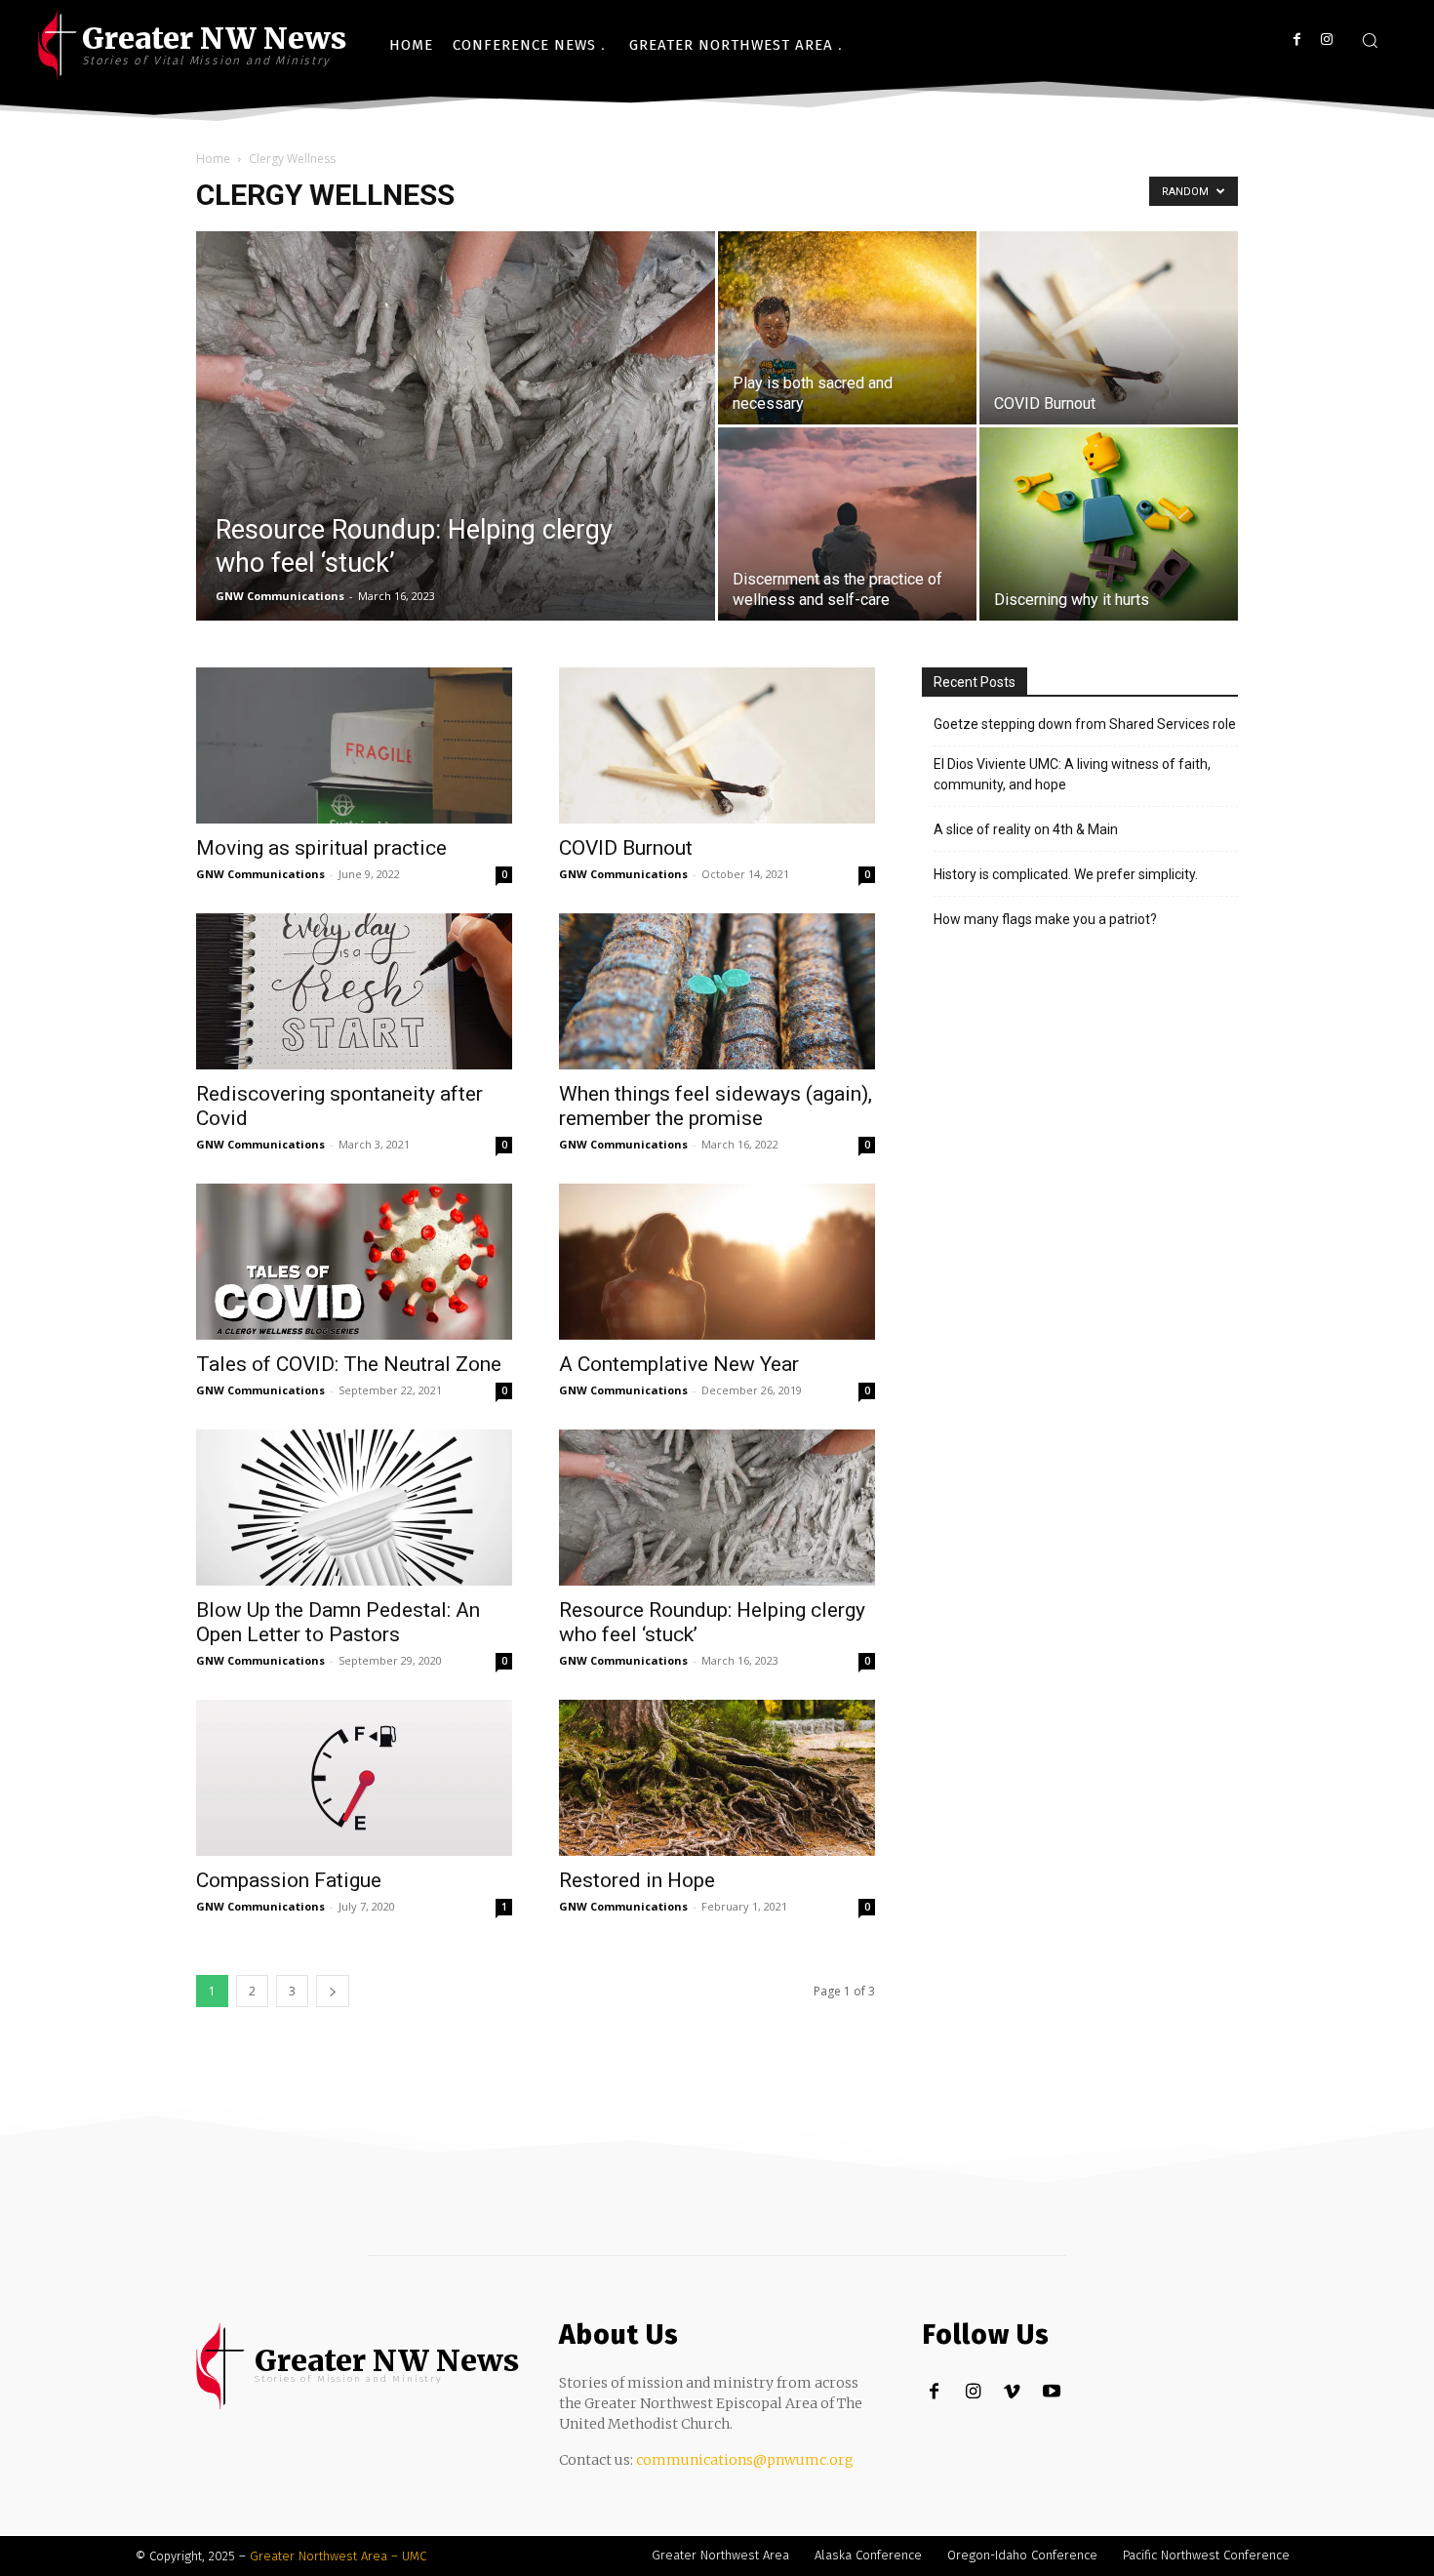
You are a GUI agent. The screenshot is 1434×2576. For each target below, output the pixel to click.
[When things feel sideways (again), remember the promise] (717, 991)
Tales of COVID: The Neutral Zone (349, 1364)
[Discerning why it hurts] (1109, 524)
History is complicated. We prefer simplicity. (1066, 874)
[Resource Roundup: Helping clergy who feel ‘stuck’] (456, 457)
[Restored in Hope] (717, 1778)
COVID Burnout (626, 848)
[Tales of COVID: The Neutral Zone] (354, 1262)
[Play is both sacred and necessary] (847, 328)
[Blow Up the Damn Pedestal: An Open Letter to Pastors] (354, 1508)
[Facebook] (1297, 40)
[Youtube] (1051, 2392)
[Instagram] (1326, 40)
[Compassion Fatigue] (354, 1778)
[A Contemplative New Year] (717, 1262)
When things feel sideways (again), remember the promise (716, 1106)
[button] (1370, 40)
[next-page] (333, 1991)
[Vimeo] (1012, 2392)
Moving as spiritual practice (321, 848)
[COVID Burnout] (1109, 328)
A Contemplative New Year (679, 1364)
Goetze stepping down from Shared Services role (1085, 724)
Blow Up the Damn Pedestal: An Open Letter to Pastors (338, 1622)
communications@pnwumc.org (745, 2460)
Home (213, 159)
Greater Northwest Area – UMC (338, 2556)
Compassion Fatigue (289, 1880)
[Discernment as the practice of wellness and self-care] (847, 524)
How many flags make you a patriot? (1045, 919)
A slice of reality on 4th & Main (1026, 829)
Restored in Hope (637, 1880)
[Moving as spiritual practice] (354, 745)
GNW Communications (280, 596)
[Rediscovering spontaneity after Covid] (354, 991)
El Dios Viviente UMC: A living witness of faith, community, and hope (1072, 774)
